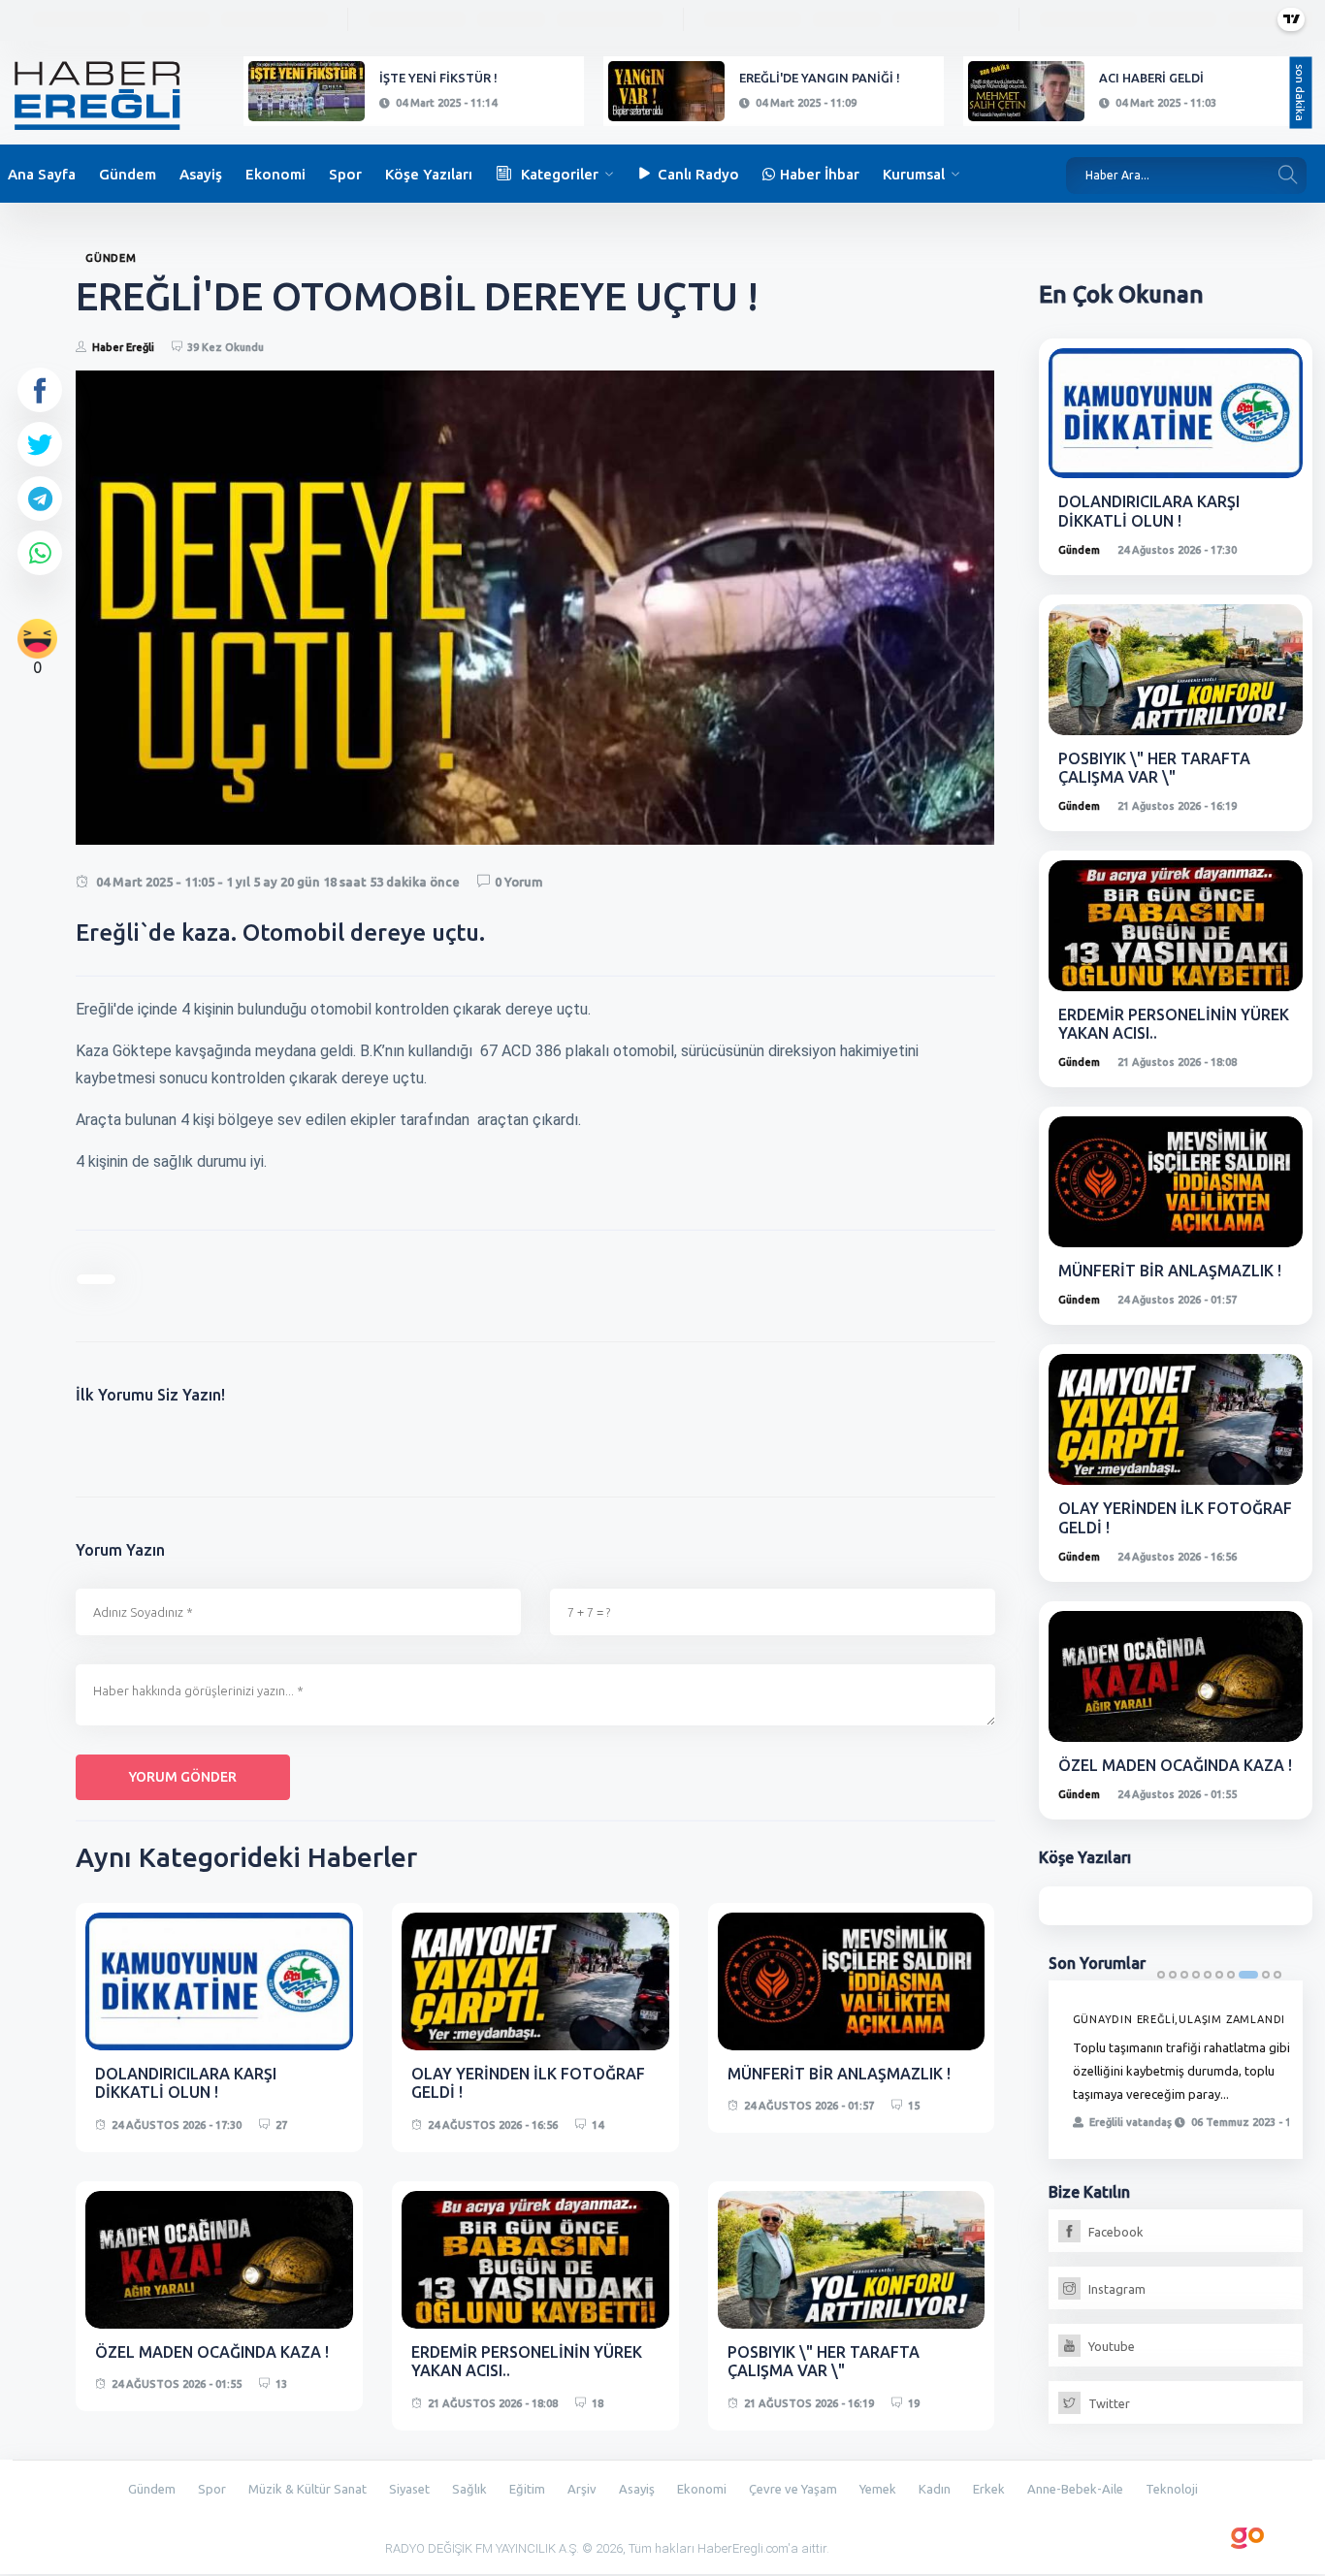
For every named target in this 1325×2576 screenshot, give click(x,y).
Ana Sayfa (42, 174)
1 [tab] (1161, 1975)
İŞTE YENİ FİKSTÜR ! (438, 78)
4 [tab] (1196, 1975)
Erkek (989, 2489)
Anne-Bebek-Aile (1075, 2489)
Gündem (128, 174)
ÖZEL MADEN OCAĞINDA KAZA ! (212, 2352)
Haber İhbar (820, 174)
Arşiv (582, 2489)
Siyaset (409, 2489)
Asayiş (201, 174)
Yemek (878, 2489)
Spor (345, 174)
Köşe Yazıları (429, 174)
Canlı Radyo (698, 174)
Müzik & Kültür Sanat (307, 2489)
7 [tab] (1231, 1975)
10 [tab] (1277, 1975)
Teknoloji (1172, 2489)
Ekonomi (275, 174)
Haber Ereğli (123, 347)
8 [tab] (1248, 1975)
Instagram (1115, 2289)
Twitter (1108, 2403)
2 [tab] (1173, 1975)
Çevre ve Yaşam (793, 2489)
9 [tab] (1266, 1975)
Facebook (1115, 2232)
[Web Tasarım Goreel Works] (1248, 2534)
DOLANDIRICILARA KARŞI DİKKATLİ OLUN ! (186, 2083)
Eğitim (527, 2489)
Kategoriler (560, 174)
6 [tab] (1219, 1975)
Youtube (1110, 2346)
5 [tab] (1208, 1975)
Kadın (935, 2489)
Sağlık (469, 2489)
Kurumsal (914, 174)
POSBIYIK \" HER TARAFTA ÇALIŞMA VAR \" (824, 2361)
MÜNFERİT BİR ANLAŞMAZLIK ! (839, 2074)
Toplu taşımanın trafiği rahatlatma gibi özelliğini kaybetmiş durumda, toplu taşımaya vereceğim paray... (1181, 2071)
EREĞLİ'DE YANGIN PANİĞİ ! (820, 78)
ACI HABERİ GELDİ (1151, 78)
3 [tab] (1184, 1975)
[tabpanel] (1176, 2070)
